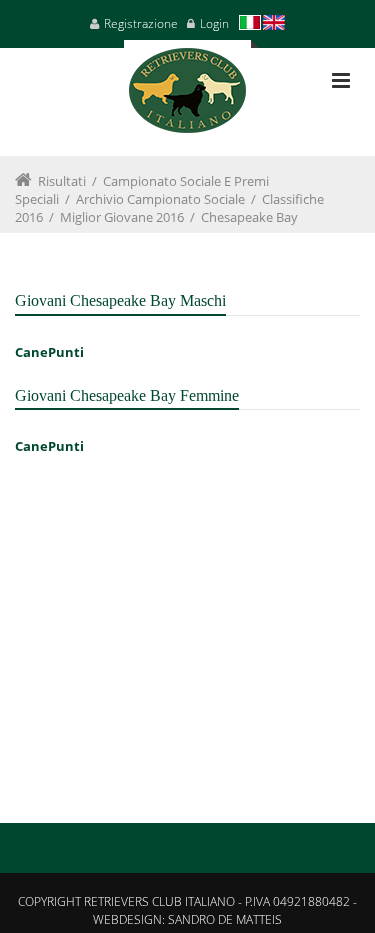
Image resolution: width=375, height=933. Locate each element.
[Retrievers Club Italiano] (187, 98)
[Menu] (341, 80)
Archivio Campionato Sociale (160, 199)
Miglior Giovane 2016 (122, 217)
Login (214, 23)
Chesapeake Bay (249, 217)
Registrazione (141, 23)
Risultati (62, 181)
